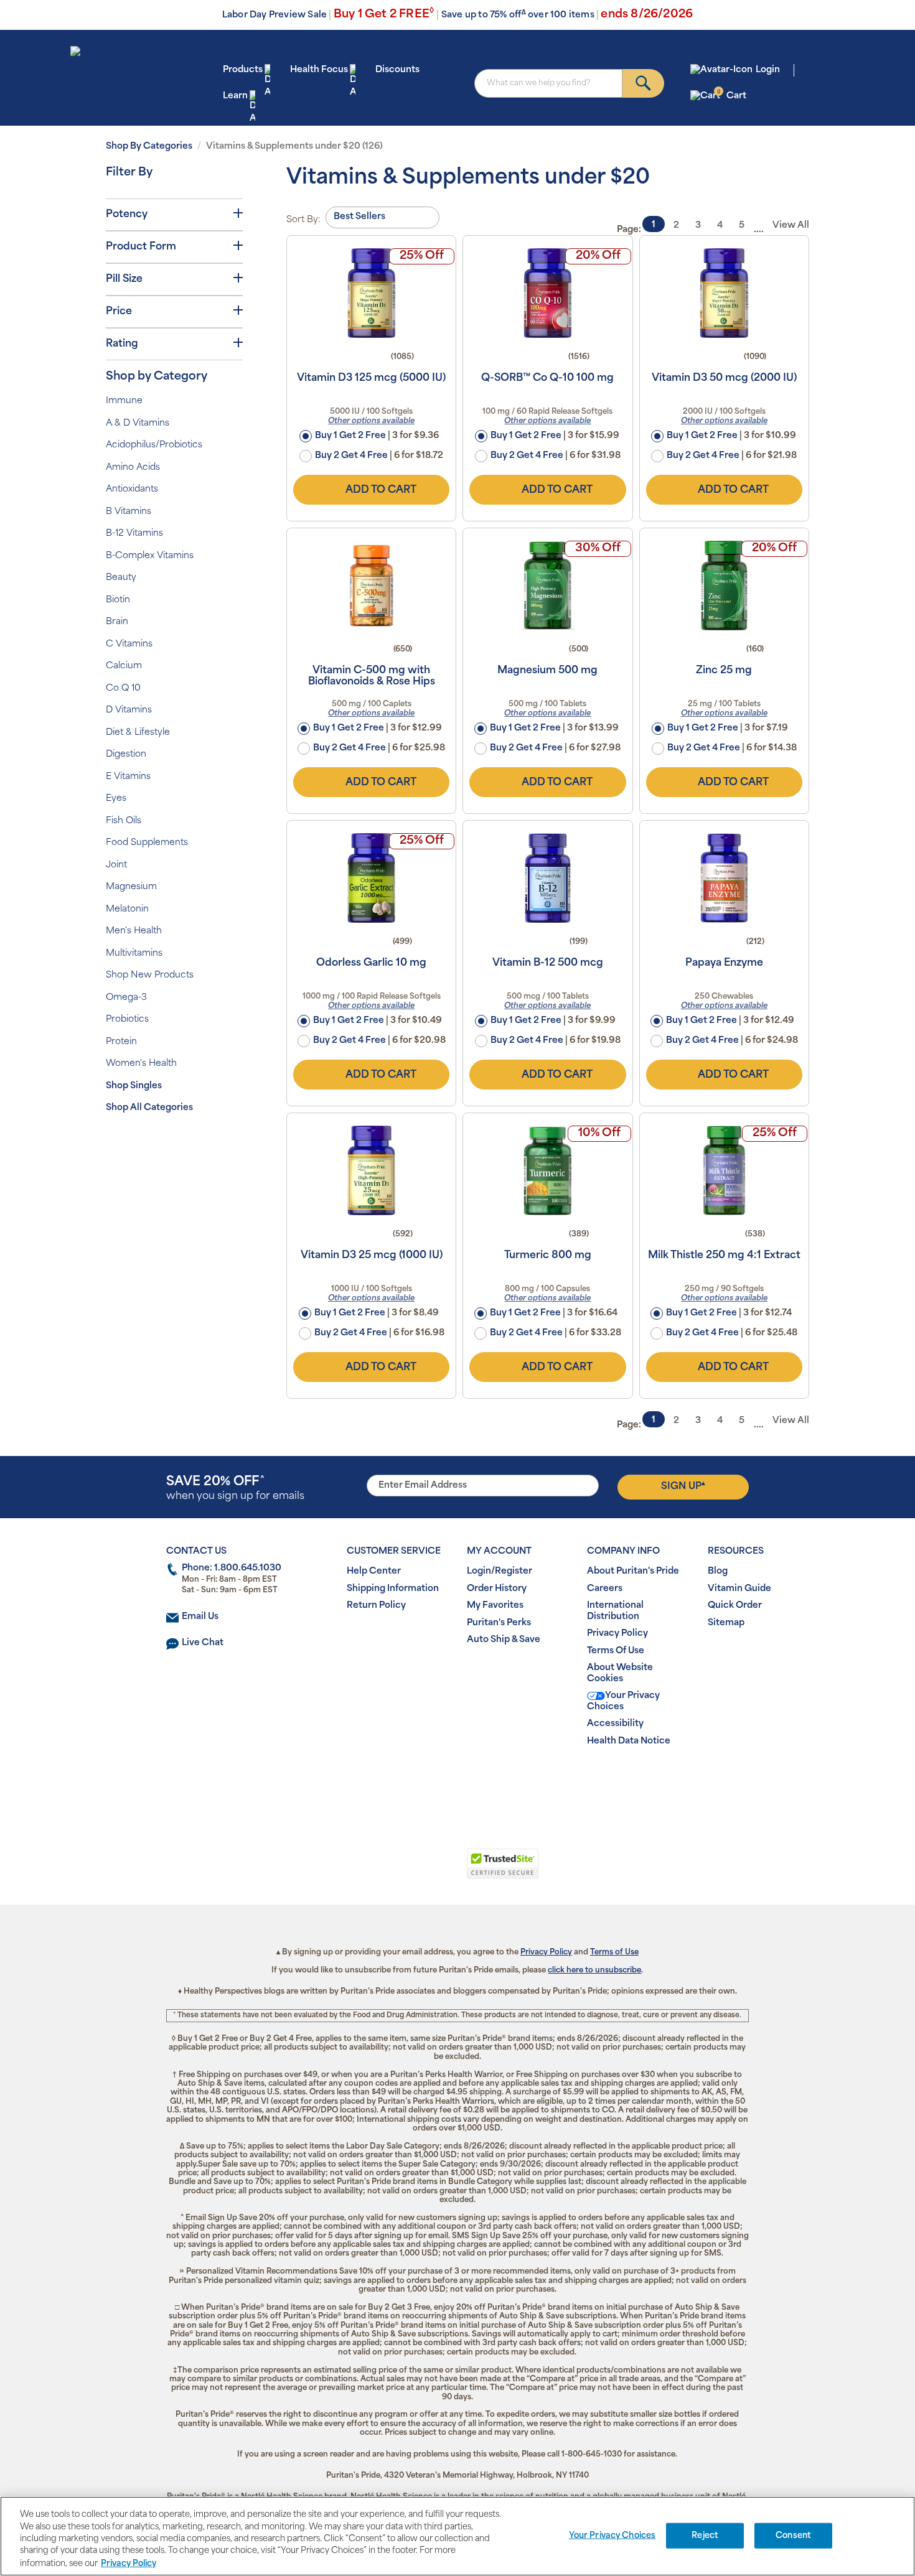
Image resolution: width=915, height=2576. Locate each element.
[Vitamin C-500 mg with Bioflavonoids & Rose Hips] (371, 586)
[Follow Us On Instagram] (455, 1781)
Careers (605, 1589)
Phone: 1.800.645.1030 (232, 1568)
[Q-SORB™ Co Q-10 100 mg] (547, 293)
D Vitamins (129, 710)
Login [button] (768, 70)
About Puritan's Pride (633, 1571)
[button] (406, 1870)
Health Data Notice (629, 1741)
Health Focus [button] (319, 70)
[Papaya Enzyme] (724, 878)
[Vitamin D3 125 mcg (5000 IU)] (371, 293)
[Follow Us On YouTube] (483, 1781)
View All (791, 226)
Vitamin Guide (739, 1589)
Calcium (124, 666)
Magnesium (131, 887)
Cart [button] (732, 96)
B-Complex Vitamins (150, 556)
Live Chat (203, 1643)
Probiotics (127, 1020)
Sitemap (726, 1623)
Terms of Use (614, 1953)
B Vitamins (129, 512)
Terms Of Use (616, 1651)
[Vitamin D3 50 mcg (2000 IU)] (724, 293)
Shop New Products (150, 975)
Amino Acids (133, 468)
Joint (116, 865)
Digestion (126, 754)
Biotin (118, 600)
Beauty (121, 578)
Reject (705, 2536)
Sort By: (303, 220)
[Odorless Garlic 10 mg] (371, 878)
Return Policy (376, 1606)
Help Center (374, 1571)
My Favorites (495, 1606)
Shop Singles (134, 1086)
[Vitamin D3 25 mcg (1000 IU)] (371, 1170)
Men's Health (134, 931)
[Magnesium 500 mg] (547, 586)
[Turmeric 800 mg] (547, 1170)
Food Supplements (147, 843)
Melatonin (127, 909)
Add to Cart (381, 490)
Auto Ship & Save (504, 1640)
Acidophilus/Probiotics (154, 445)
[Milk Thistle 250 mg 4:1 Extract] (724, 1170)
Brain (117, 622)
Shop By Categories (149, 147)
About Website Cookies (620, 1673)
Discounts (397, 70)
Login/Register (500, 1571)
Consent (793, 2536)
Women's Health (141, 1064)
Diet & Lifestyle (138, 733)
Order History (497, 1589)
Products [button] (243, 70)
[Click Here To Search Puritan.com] (643, 83)
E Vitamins (128, 777)
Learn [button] (235, 96)
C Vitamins (129, 644)
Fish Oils (124, 821)
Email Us (200, 1617)
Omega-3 (126, 998)
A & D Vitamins (138, 423)
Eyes (116, 799)
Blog (718, 1571)
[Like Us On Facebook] (427, 1781)
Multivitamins (134, 954)
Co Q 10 (123, 688)
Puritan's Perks (499, 1623)
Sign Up (683, 1486)
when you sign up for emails (235, 1489)
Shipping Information (393, 1589)
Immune (124, 401)
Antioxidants (132, 489)
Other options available (371, 421)
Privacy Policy (617, 1634)
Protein (121, 1042)
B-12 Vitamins (134, 534)
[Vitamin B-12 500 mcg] (547, 878)
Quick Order (735, 1606)
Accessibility (615, 1724)
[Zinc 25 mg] (724, 586)
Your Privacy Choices (623, 1701)
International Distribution (615, 1611)
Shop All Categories (149, 1108)
